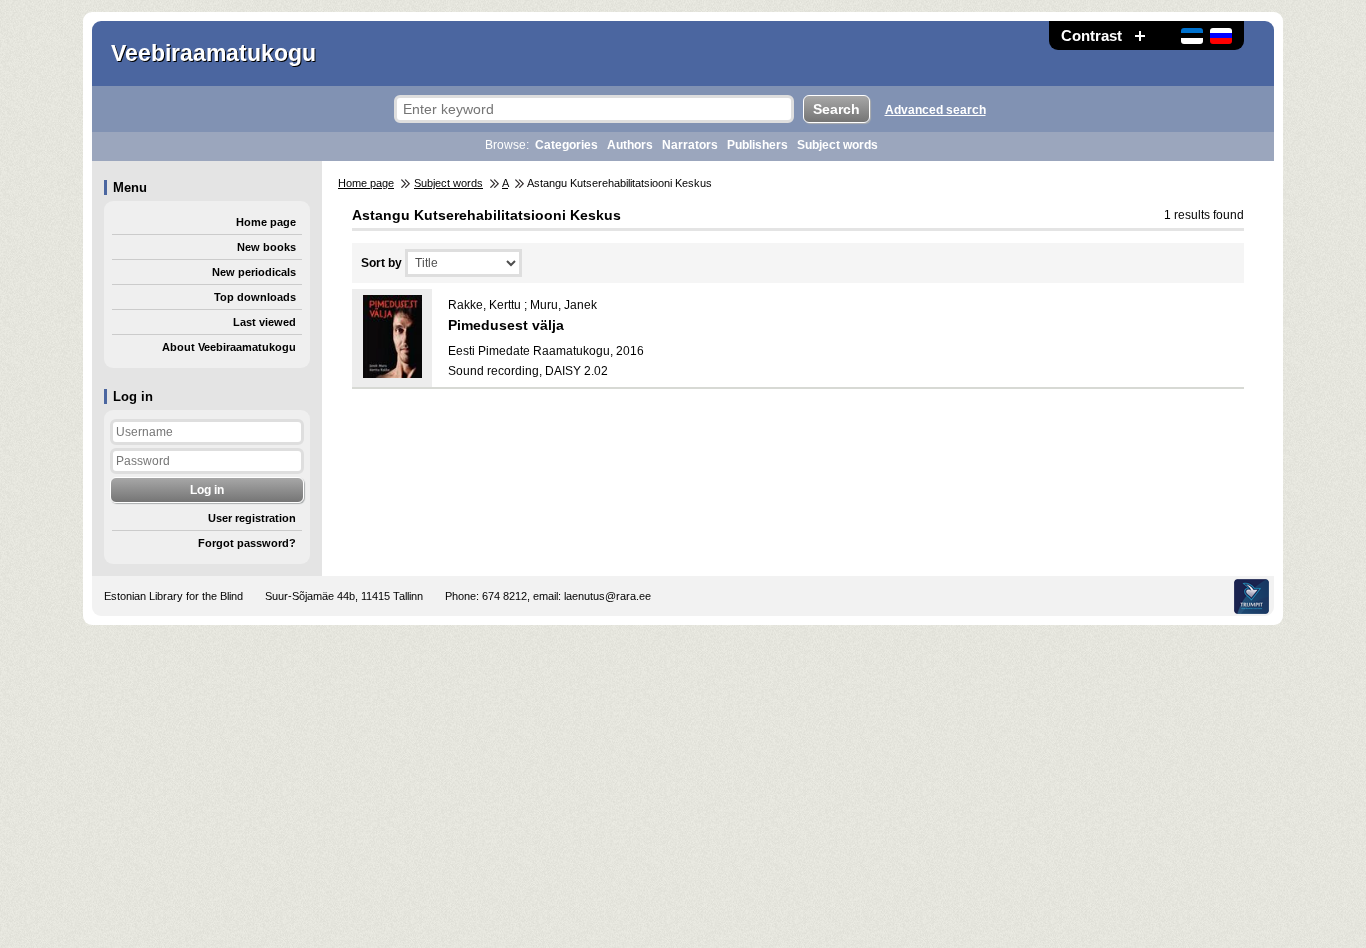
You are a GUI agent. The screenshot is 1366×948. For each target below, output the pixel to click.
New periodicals (254, 272)
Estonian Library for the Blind (173, 596)
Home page (266, 222)
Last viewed (264, 322)
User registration (252, 518)
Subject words (837, 145)
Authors (630, 145)
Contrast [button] (1091, 35)
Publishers (757, 145)
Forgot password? (247, 543)
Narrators (690, 145)
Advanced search (935, 110)
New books (266, 247)
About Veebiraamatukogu (229, 347)
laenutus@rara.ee (607, 596)
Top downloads (255, 297)
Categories (566, 145)
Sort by (381, 263)
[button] (1140, 35)
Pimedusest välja (506, 325)
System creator (1251, 596)
